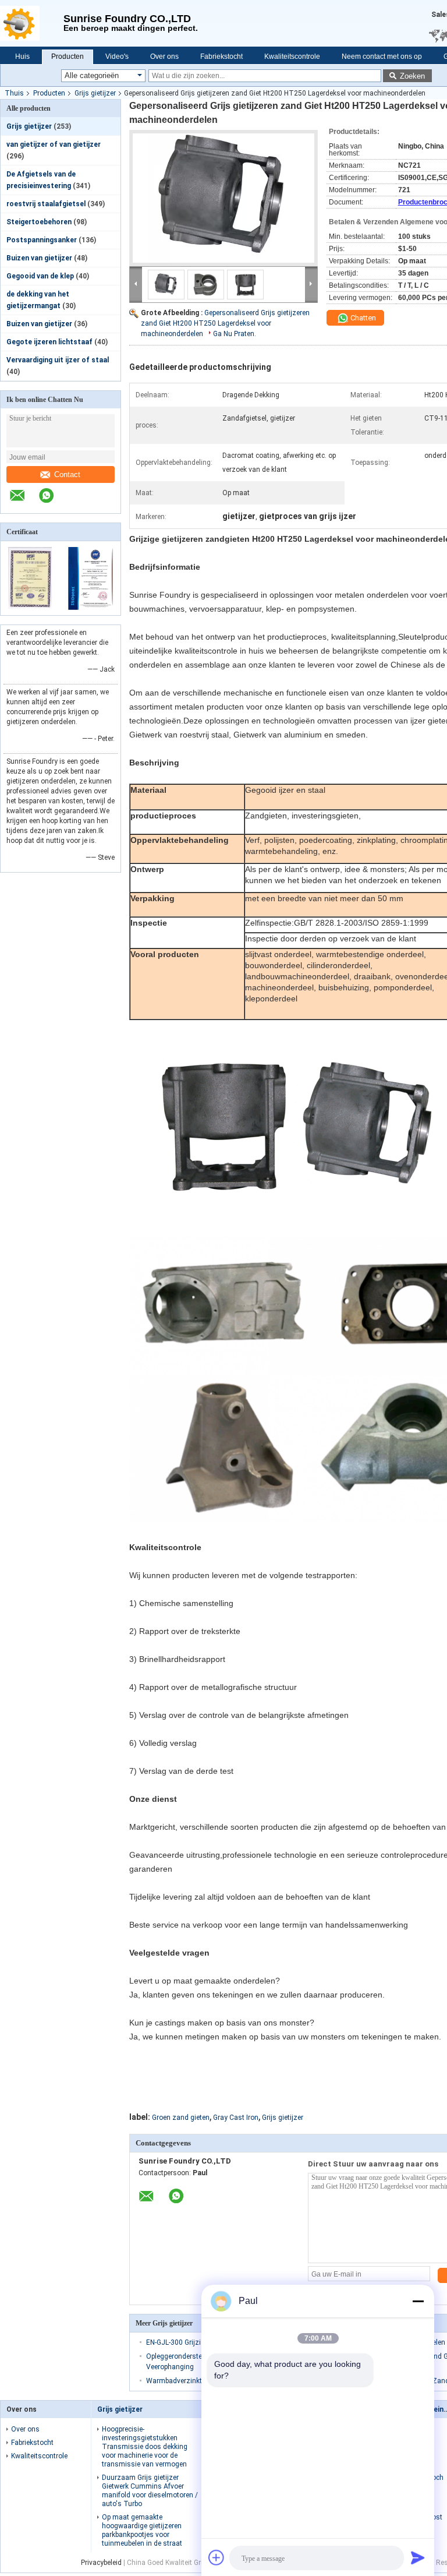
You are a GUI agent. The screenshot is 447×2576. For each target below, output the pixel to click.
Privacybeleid (101, 2563)
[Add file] (217, 2557)
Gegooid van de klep (40, 276)
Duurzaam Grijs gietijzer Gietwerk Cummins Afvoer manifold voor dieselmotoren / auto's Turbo (150, 2491)
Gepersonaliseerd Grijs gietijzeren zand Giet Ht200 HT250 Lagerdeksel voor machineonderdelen (225, 323)
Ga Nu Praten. (235, 334)
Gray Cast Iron (236, 2118)
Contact (67, 474)
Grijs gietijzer (95, 93)
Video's (117, 57)
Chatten (362, 318)
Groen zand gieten (181, 2118)
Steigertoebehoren (39, 222)
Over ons (164, 57)
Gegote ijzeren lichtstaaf (49, 342)
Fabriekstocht (221, 57)
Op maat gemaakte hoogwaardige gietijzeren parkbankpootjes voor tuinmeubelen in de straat (142, 2530)
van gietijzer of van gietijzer (54, 144)
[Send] (418, 2557)
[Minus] (418, 2301)
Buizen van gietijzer (39, 258)
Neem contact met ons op (382, 57)
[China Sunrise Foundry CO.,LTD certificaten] (31, 608)
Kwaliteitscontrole (292, 57)
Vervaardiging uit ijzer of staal (58, 360)
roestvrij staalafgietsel (46, 204)
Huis (22, 57)
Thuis (14, 93)
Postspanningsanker (42, 240)
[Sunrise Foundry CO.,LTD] (32, 23)
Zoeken (412, 76)
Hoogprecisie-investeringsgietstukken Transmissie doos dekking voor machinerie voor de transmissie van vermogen (145, 2447)
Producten (68, 57)
